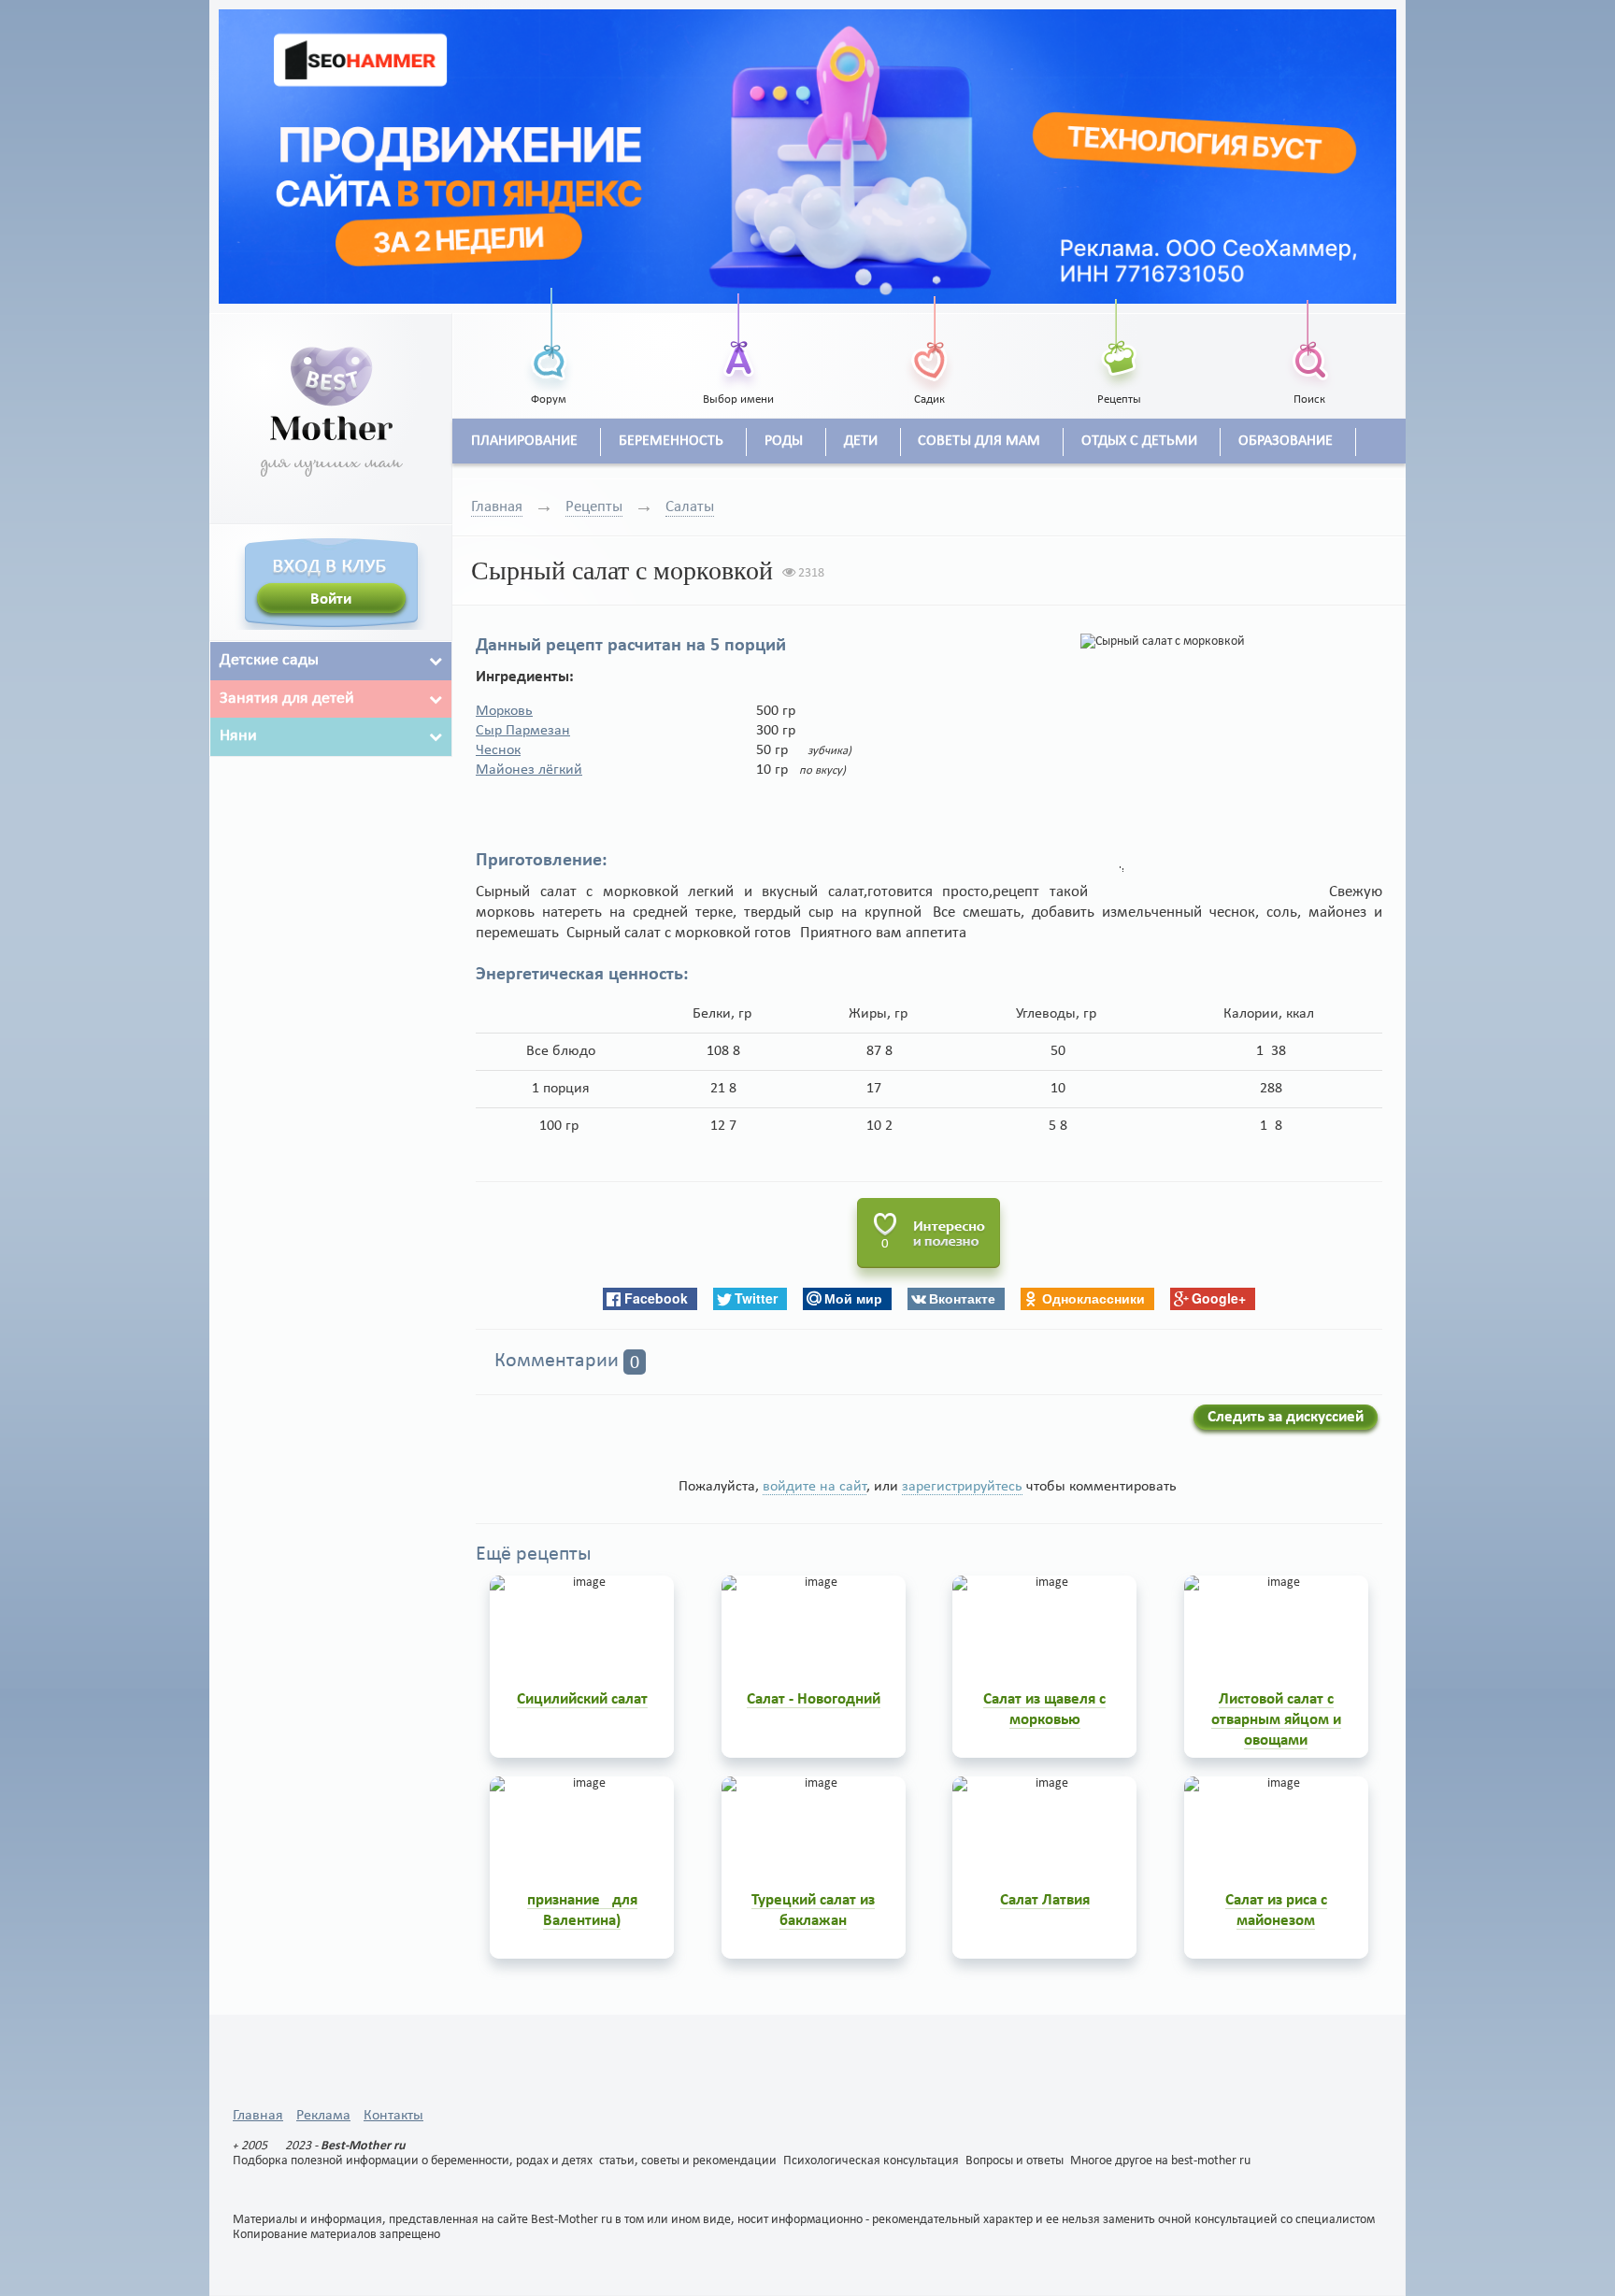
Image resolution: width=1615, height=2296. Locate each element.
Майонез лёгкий (529, 770)
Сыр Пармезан (523, 731)
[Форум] (549, 340)
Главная (497, 507)
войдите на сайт (815, 1487)
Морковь (504, 711)
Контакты (393, 2116)
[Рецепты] (1120, 340)
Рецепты (594, 507)
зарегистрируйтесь (962, 1487)
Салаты (690, 507)
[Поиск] (1309, 340)
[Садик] (929, 340)
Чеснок (498, 750)
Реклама (323, 2116)
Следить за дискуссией (1286, 1417)
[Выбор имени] (739, 340)
